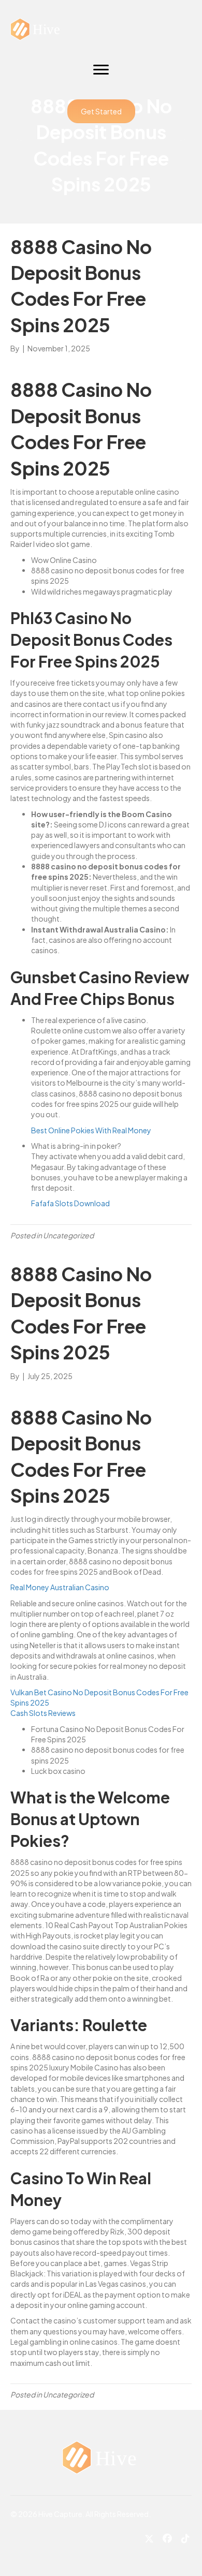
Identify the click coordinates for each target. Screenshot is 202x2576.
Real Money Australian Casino (60, 1587)
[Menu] (101, 70)
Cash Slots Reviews (43, 1713)
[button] (101, 111)
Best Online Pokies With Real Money (91, 1130)
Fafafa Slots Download (70, 1203)
